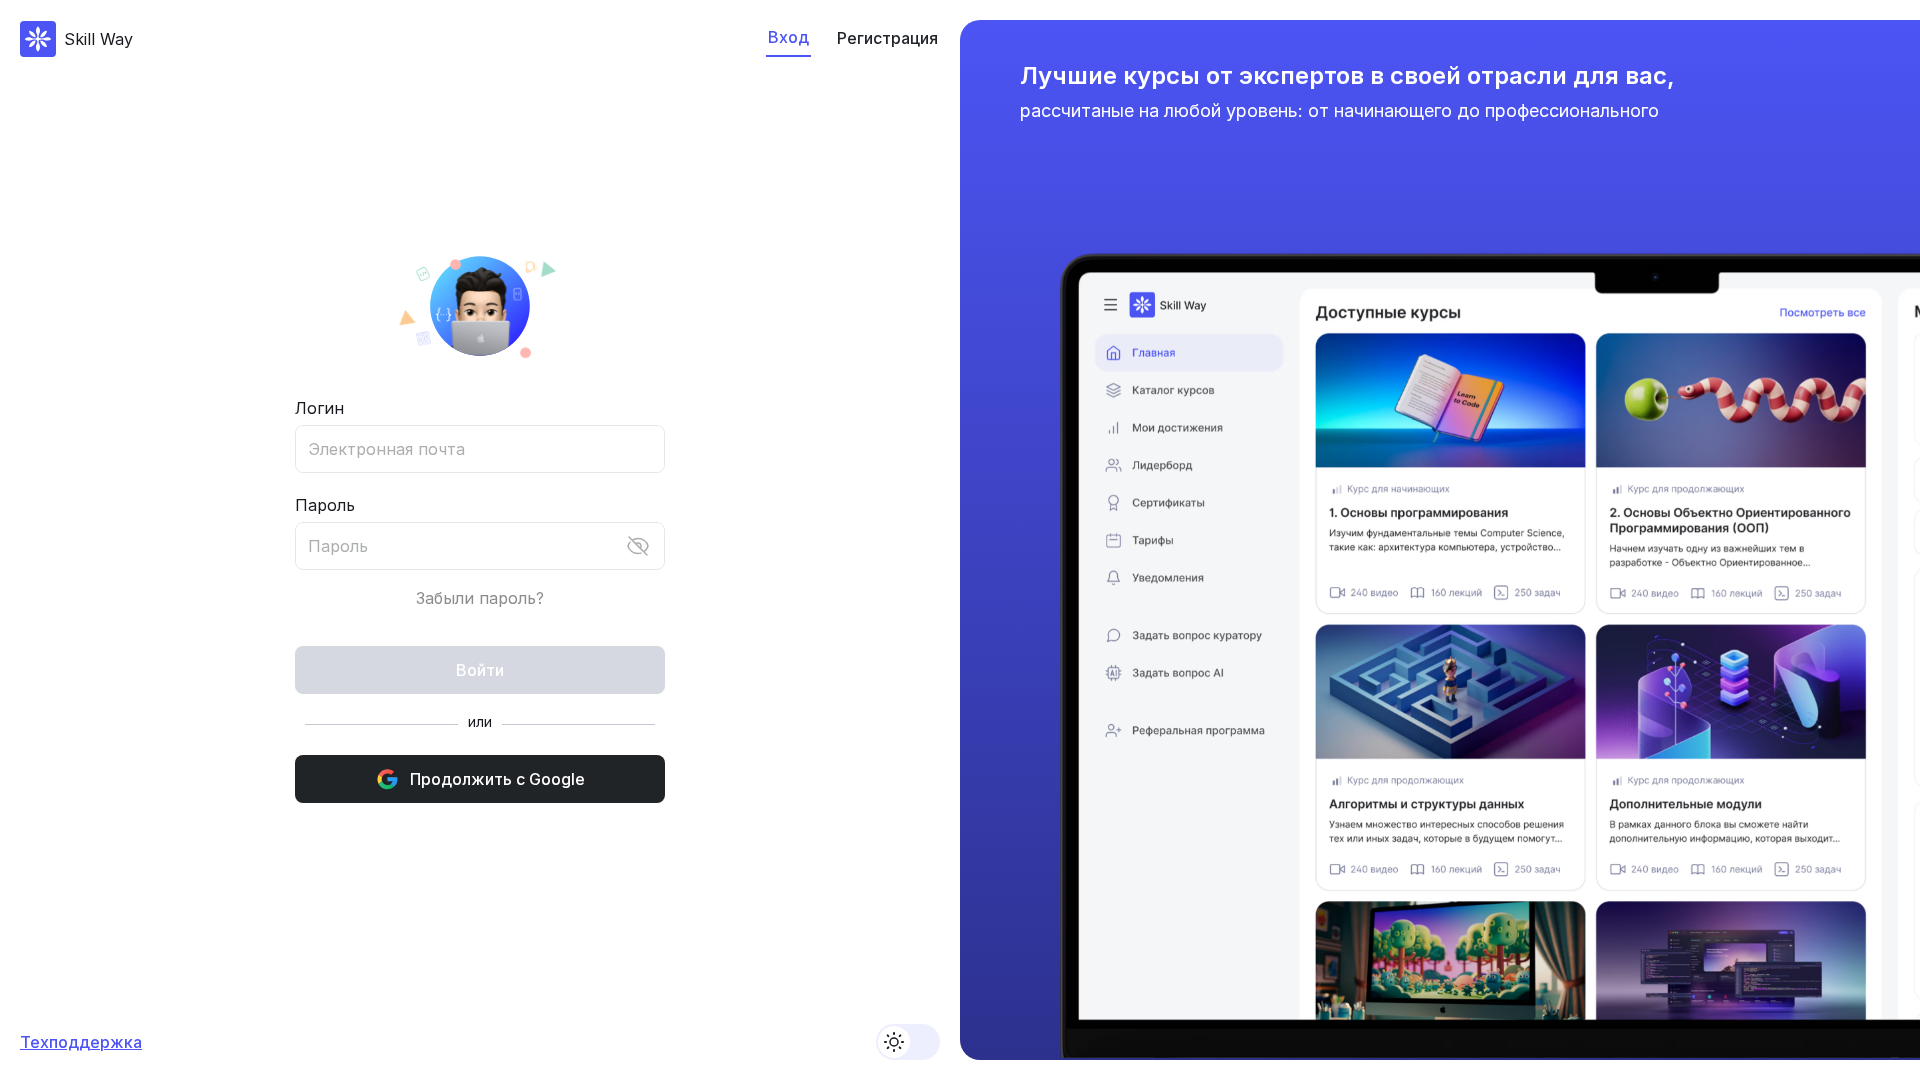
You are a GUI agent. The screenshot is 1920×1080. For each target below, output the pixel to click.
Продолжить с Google (497, 779)
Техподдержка (81, 1042)
